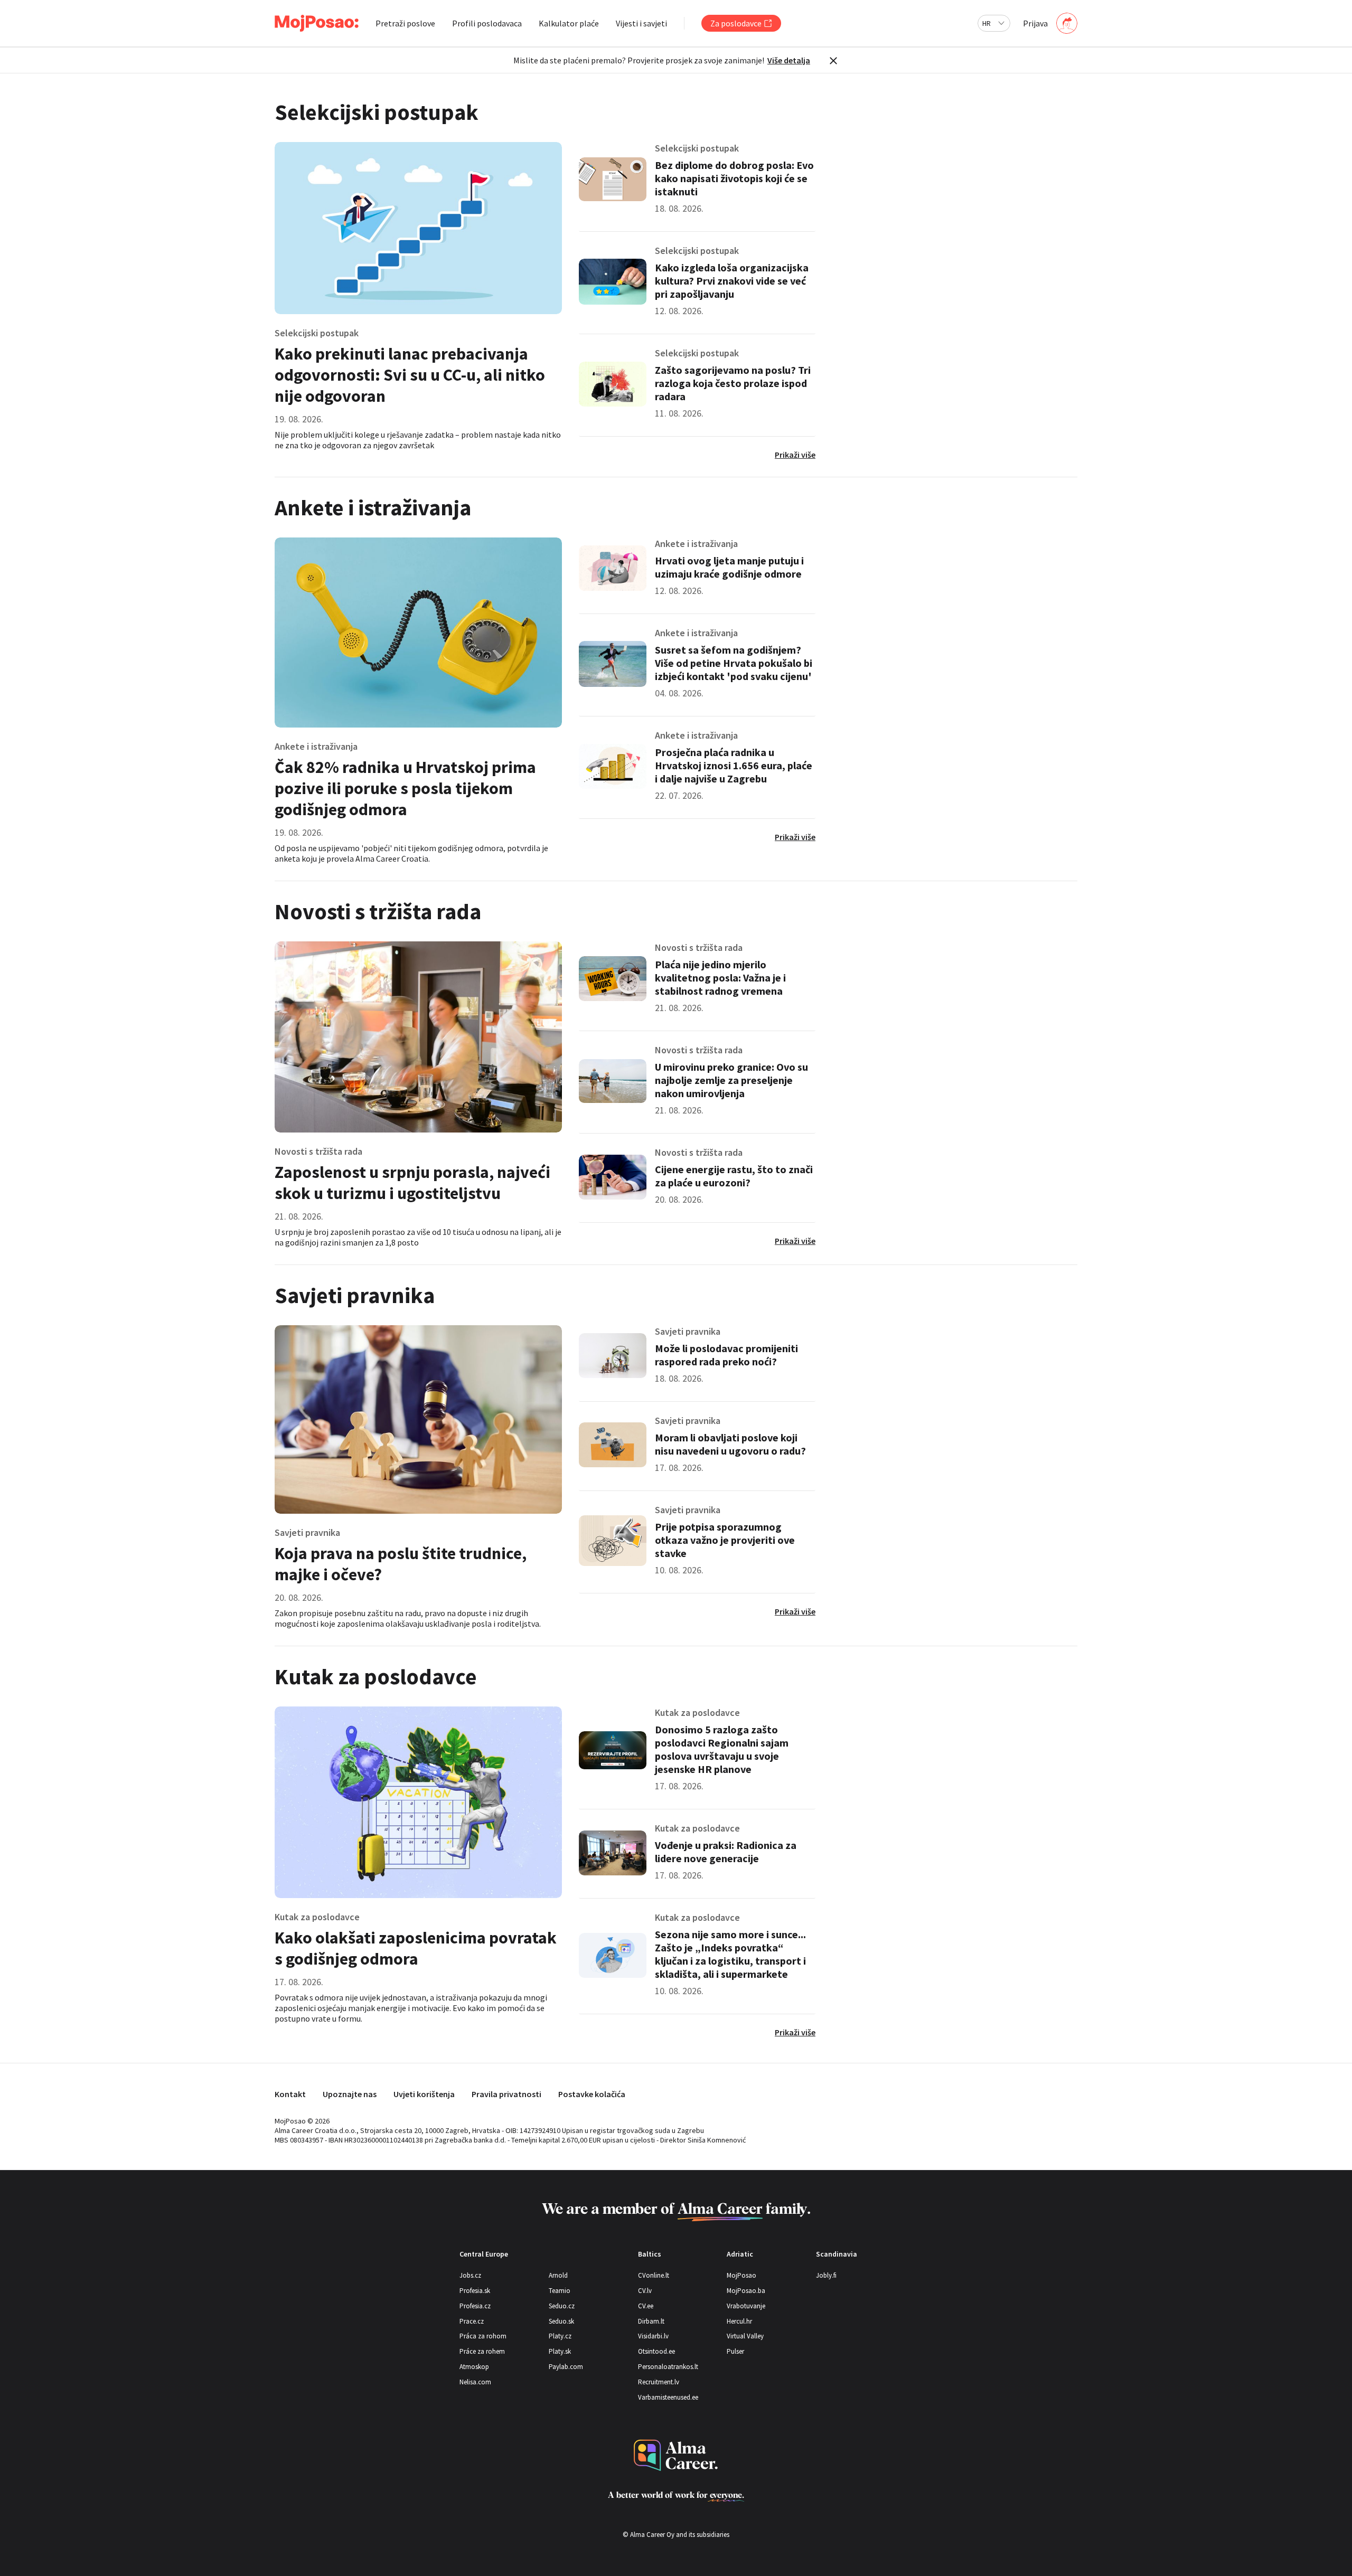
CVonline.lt (654, 2275)
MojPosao (741, 2275)
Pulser (735, 2351)
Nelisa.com (475, 2382)
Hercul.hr (739, 2321)
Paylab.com (566, 2367)
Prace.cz (472, 2321)
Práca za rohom (483, 2336)
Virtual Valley (745, 2336)
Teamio (560, 2291)
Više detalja (789, 60)
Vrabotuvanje (746, 2306)
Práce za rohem (482, 2351)
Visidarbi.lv (653, 2336)
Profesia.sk (475, 2291)
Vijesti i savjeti (641, 23)
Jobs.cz (470, 2275)
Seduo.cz (562, 2306)
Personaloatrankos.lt (668, 2367)
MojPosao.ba (746, 2291)
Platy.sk (560, 2351)
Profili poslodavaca (487, 23)
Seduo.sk (561, 2321)
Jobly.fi (826, 2275)
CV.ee (646, 2306)
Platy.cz (560, 2336)
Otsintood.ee (656, 2351)
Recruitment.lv (659, 2382)
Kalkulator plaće (569, 23)
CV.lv (645, 2291)
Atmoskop (474, 2367)
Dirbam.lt (651, 2321)
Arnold (558, 2275)
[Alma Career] (676, 2455)
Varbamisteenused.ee (668, 2397)
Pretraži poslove (405, 23)
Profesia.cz (475, 2306)
